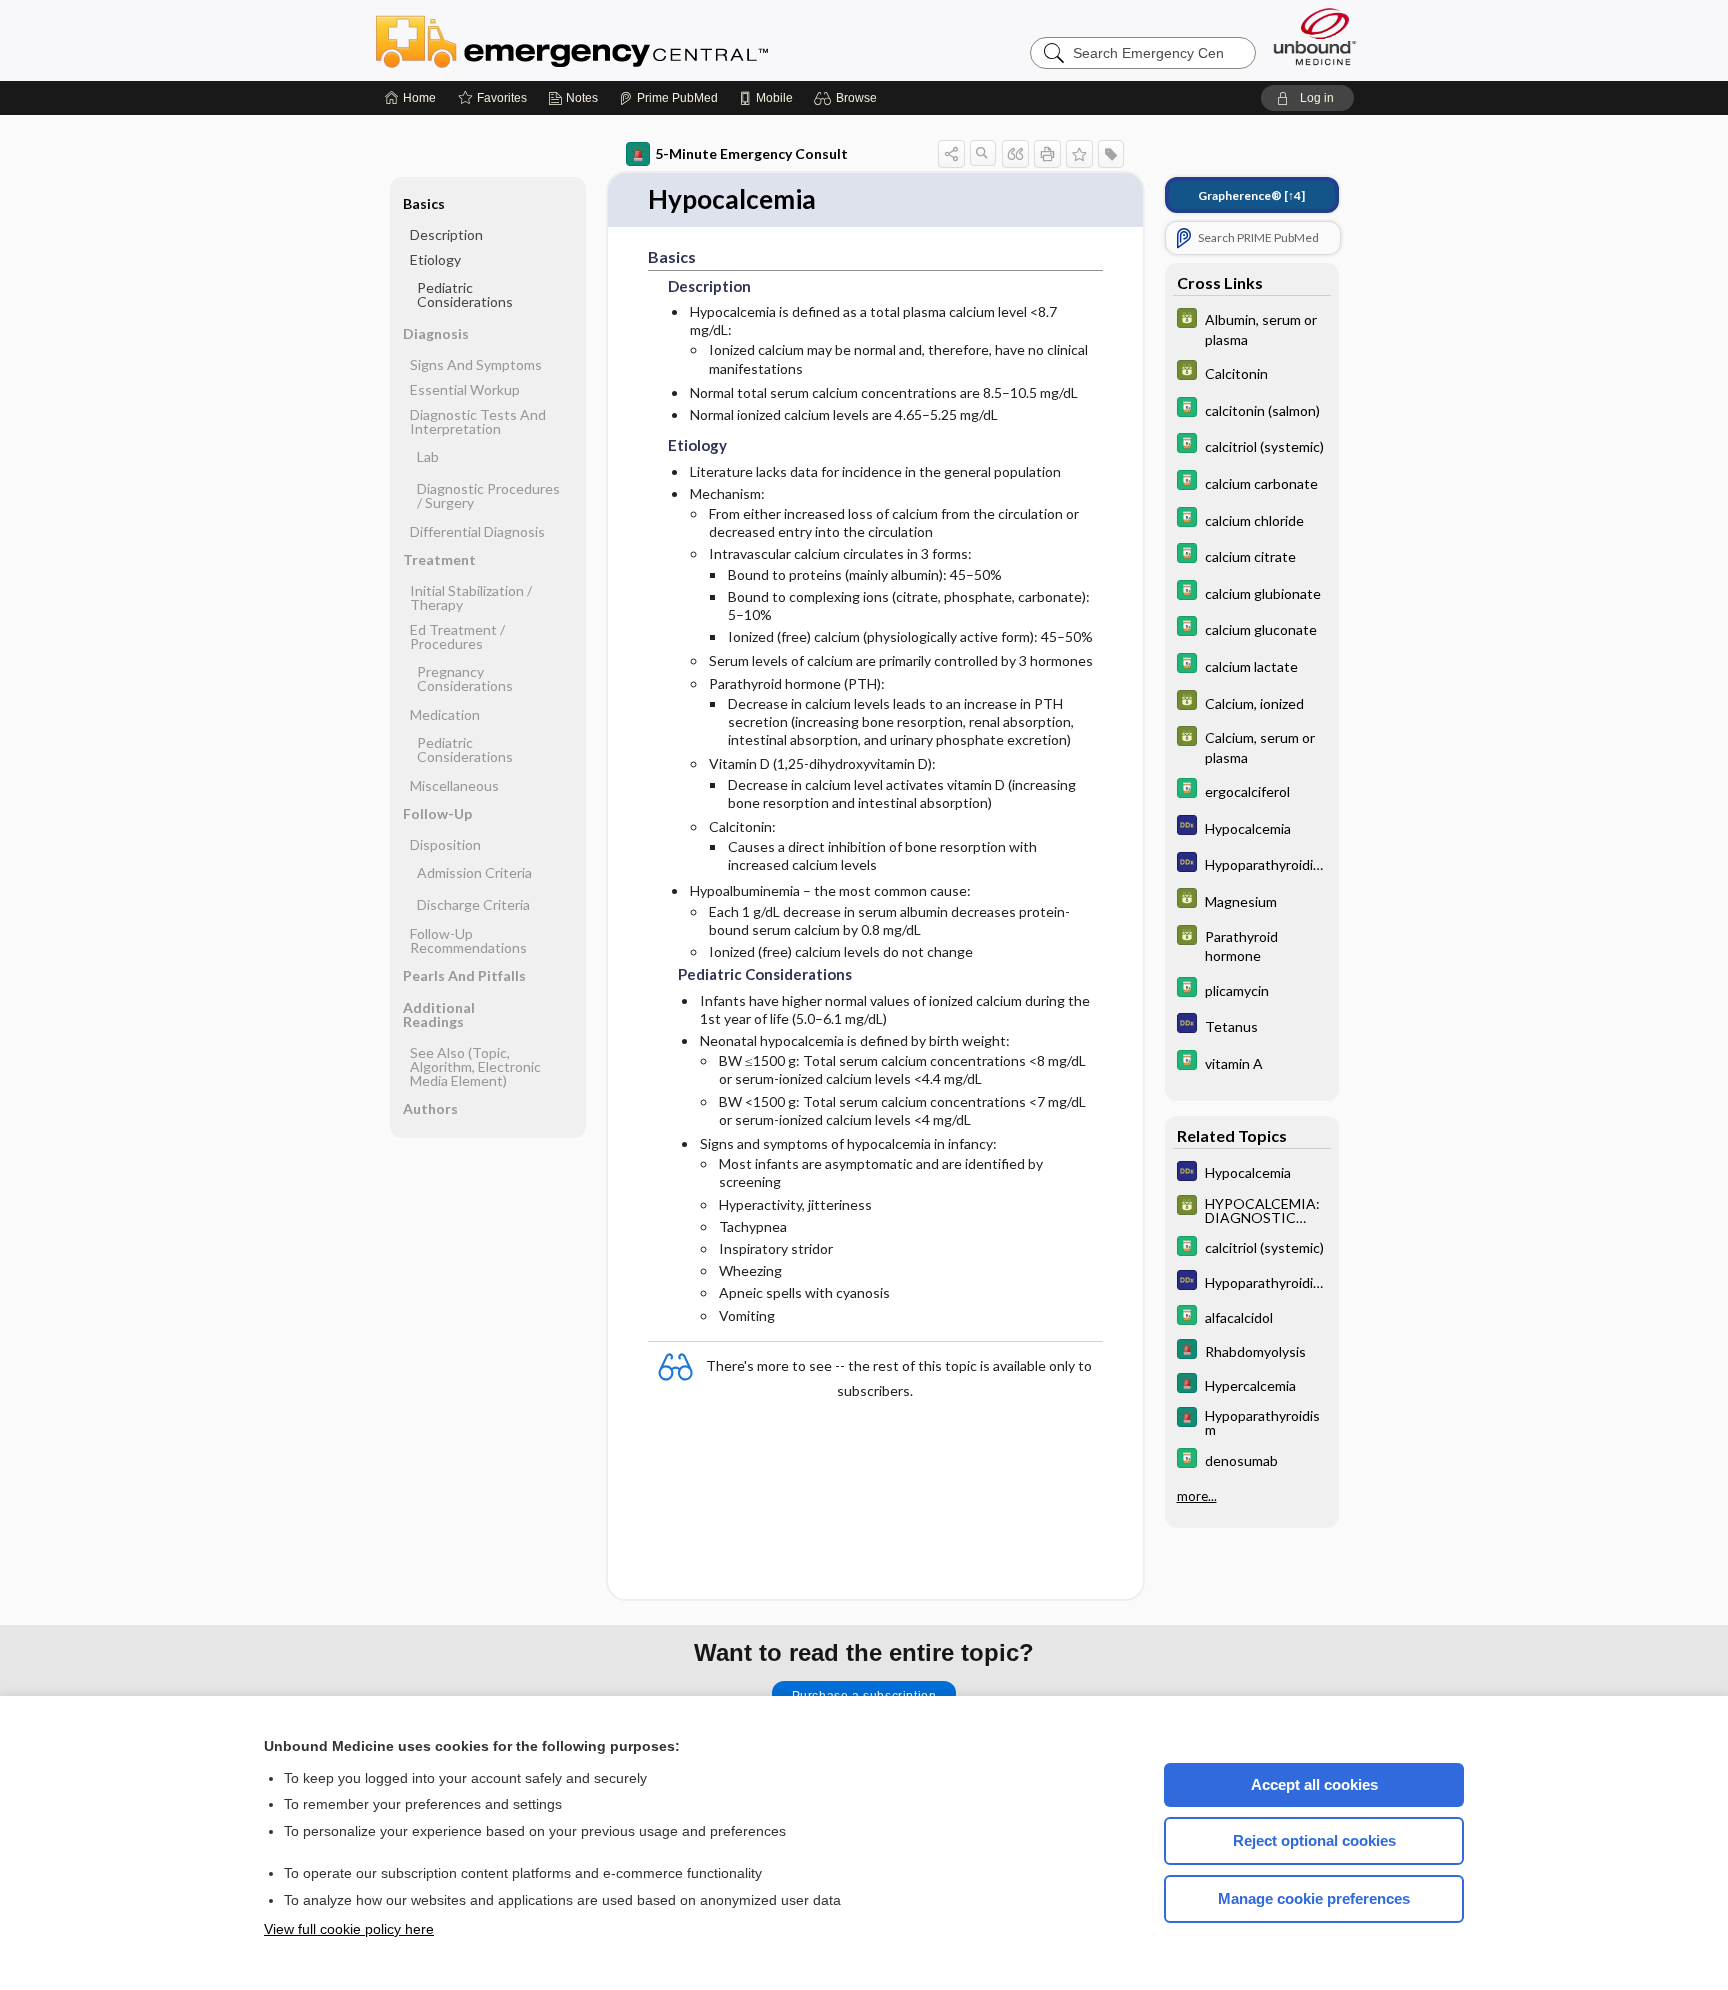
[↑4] (1251, 195)
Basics (424, 203)
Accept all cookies (1314, 1784)
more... (1197, 1496)
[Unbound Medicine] (1315, 36)
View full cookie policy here (349, 1929)
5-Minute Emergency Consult (751, 153)
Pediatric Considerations (465, 294)
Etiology (435, 259)
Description (446, 234)
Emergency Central (624, 40)
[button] (848, 98)
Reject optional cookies (1314, 1840)
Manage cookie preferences (1314, 1898)
